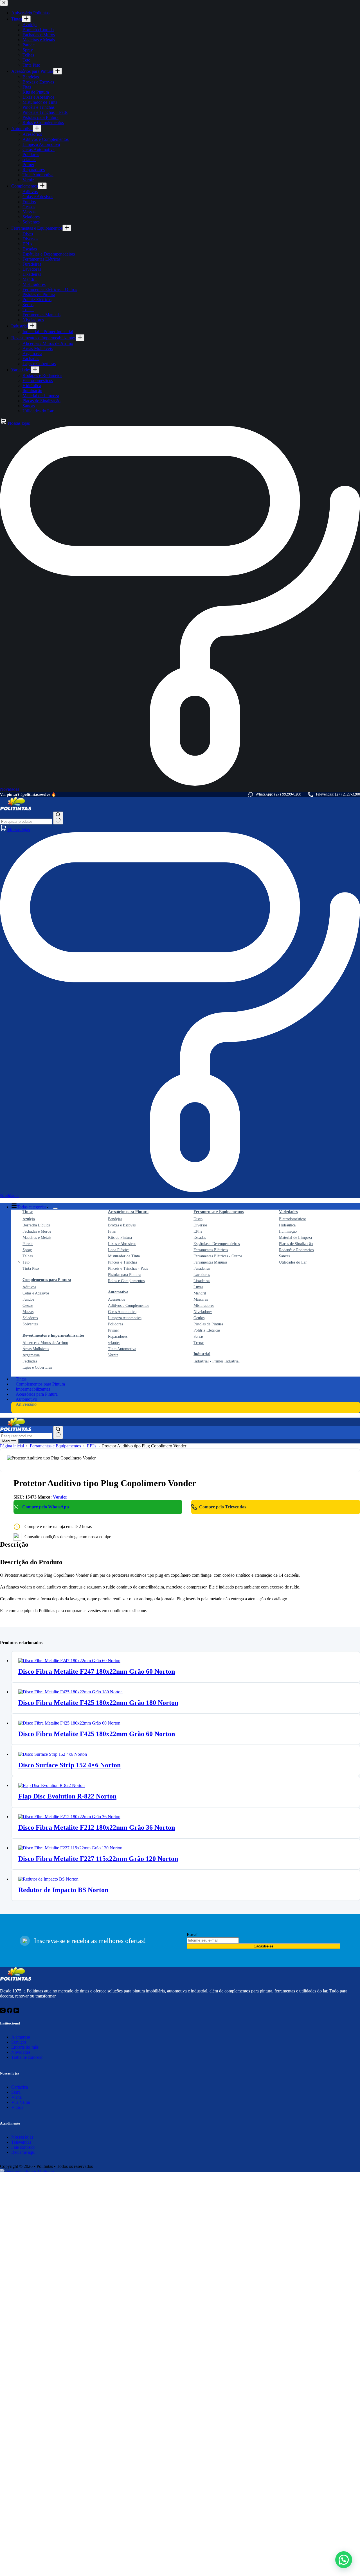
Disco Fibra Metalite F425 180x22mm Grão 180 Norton (98, 1703)
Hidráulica (287, 1225)
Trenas (199, 1343)
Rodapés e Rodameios (296, 1250)
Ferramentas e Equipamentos (219, 1212)
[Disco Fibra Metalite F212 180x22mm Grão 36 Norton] (69, 1817)
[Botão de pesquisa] (58, 818)
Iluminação (288, 1231)
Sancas (284, 1256)
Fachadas (30, 1361)
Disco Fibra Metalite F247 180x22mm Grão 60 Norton (97, 1671)
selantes (114, 1343)
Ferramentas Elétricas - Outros (218, 1256)
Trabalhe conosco (27, 2057)
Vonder (60, 1497)
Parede (28, 1244)
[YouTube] (16, 2012)
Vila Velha (21, 2102)
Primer (113, 1330)
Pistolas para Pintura (124, 1275)
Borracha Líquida (36, 1225)
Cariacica (20, 2087)
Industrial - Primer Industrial (217, 1361)
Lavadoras (202, 1275)
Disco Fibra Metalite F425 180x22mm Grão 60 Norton (97, 1734)
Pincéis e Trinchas (122, 1262)
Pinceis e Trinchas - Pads (128, 1268)
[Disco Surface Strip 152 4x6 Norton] (53, 1754)
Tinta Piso (31, 1268)
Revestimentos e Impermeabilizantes (53, 1335)
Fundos (28, 1299)
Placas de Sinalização (296, 1244)
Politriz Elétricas (207, 1330)
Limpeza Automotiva (125, 1318)
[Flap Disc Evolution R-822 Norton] (51, 1785)
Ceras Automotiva (122, 1312)
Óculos (199, 1318)
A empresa (21, 2037)
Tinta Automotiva (122, 1349)
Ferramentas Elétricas (211, 1250)
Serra (16, 2092)
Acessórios (116, 1299)
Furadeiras (202, 1268)
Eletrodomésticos (293, 1219)
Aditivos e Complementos (129, 1306)
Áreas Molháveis (36, 1349)
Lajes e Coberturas (37, 1367)
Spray (27, 1250)
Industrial (202, 1354)
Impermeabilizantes (33, 1389)
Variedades (288, 1212)
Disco (198, 1219)
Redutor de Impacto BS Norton (63, 1890)
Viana (16, 2097)
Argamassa (31, 1355)
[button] (344, 2560)
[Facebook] (10, 2012)
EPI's (198, 1231)
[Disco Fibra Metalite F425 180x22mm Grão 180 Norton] (70, 1692)
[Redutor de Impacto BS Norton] (48, 1879)
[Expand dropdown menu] (55, 1208)
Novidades (21, 2052)
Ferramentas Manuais (210, 1262)
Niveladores (203, 1312)
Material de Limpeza (295, 1238)
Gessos (28, 1306)
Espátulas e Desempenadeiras (217, 1244)
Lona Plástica (119, 1250)
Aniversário (26, 1404)
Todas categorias (32, 1207)
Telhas (28, 1256)
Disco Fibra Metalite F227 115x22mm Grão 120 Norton (98, 1859)
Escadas (200, 1238)
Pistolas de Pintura (208, 1324)
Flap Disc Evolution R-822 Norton (67, 1796)
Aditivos (29, 1287)
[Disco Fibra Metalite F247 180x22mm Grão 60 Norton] (69, 1661)
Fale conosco (23, 2147)
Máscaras (201, 1299)
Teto (26, 1262)
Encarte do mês (25, 2047)
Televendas (21, 2142)
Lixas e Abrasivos (122, 1244)
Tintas (28, 1212)
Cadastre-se (264, 1946)
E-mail (193, 1935)
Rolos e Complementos (126, 1281)
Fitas (112, 1231)
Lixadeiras (202, 1281)
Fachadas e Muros (37, 1231)
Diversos (200, 1225)
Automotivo (118, 1292)
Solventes (30, 1324)
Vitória (17, 2107)
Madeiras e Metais (37, 1238)
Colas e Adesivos (36, 1293)
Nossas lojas (18, 830)
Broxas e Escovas (122, 1225)
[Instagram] (3, 2012)
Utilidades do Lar (293, 1262)
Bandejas (115, 1219)
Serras (198, 1336)
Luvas (198, 1287)
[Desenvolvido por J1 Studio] (89, 2171)
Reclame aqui (23, 2152)
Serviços (19, 2042)
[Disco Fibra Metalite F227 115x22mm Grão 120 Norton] (70, 1848)
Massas (28, 1312)
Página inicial (12, 1446)
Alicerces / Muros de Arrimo (45, 1343)
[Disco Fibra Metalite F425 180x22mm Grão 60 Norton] (69, 1723)
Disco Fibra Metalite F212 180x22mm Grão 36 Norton (97, 1827)
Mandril (200, 1293)
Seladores (30, 1318)
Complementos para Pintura (47, 1280)
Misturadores (204, 1306)
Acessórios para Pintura (128, 1212)
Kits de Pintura (120, 1238)
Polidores (115, 1324)
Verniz (113, 1355)
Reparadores (118, 1336)
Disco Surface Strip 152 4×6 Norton (69, 1765)
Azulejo (29, 1219)
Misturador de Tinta (124, 1256)
